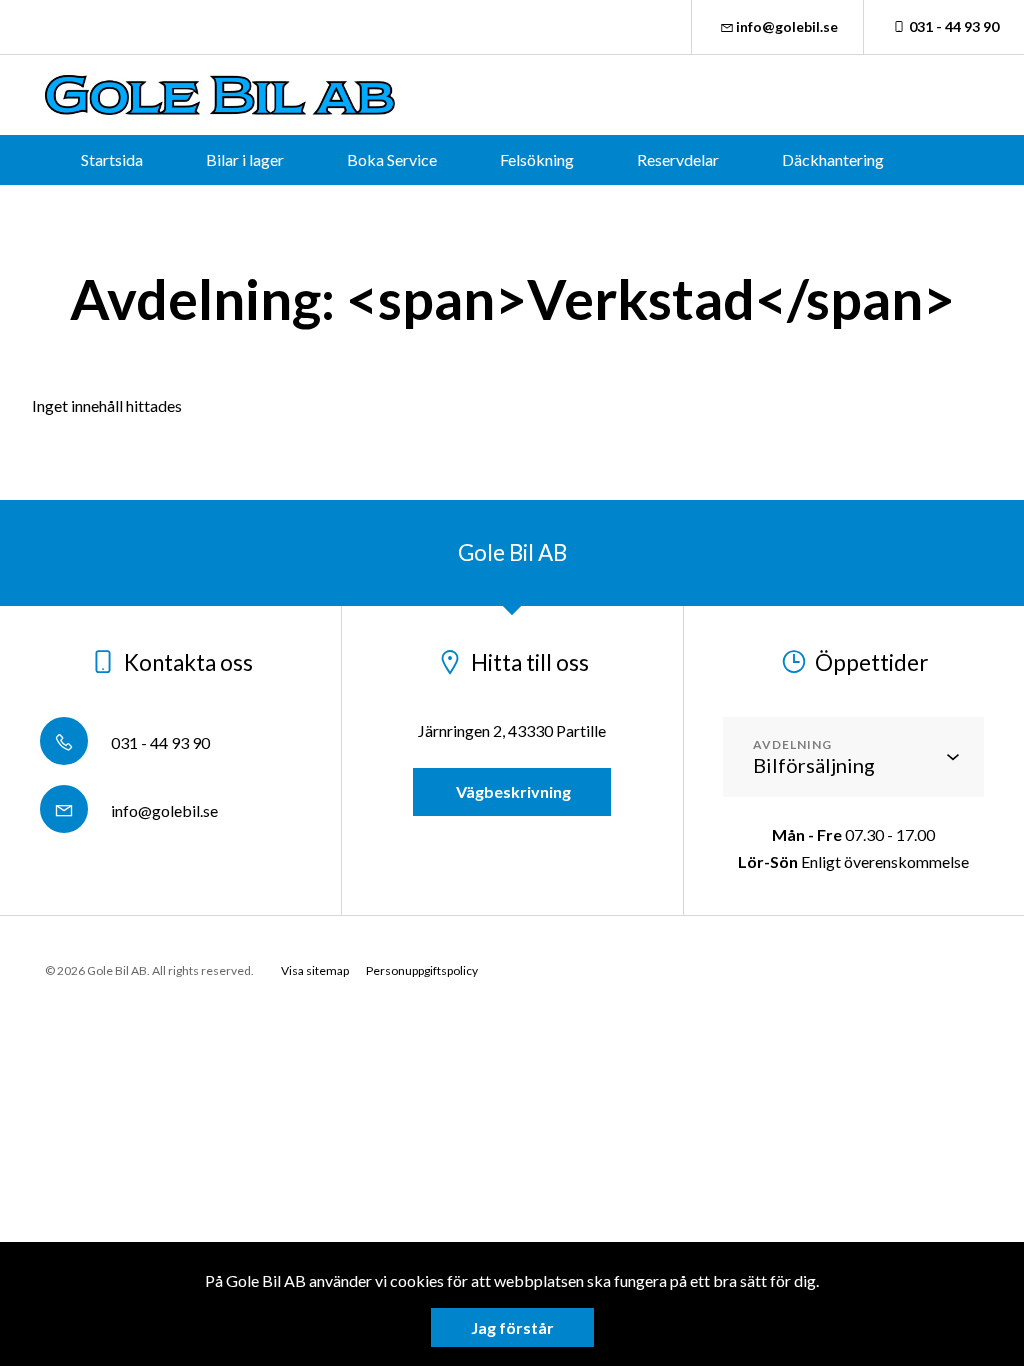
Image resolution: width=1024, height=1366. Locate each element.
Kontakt (561, 209)
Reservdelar (678, 159)
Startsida (112, 159)
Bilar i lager (245, 159)
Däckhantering (833, 159)
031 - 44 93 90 (954, 26)
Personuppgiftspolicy (422, 970)
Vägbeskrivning (512, 791)
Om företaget (422, 209)
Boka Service (392, 159)
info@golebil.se (787, 26)
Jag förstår (512, 1327)
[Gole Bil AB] (220, 95)
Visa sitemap (315, 970)
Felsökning (537, 159)
